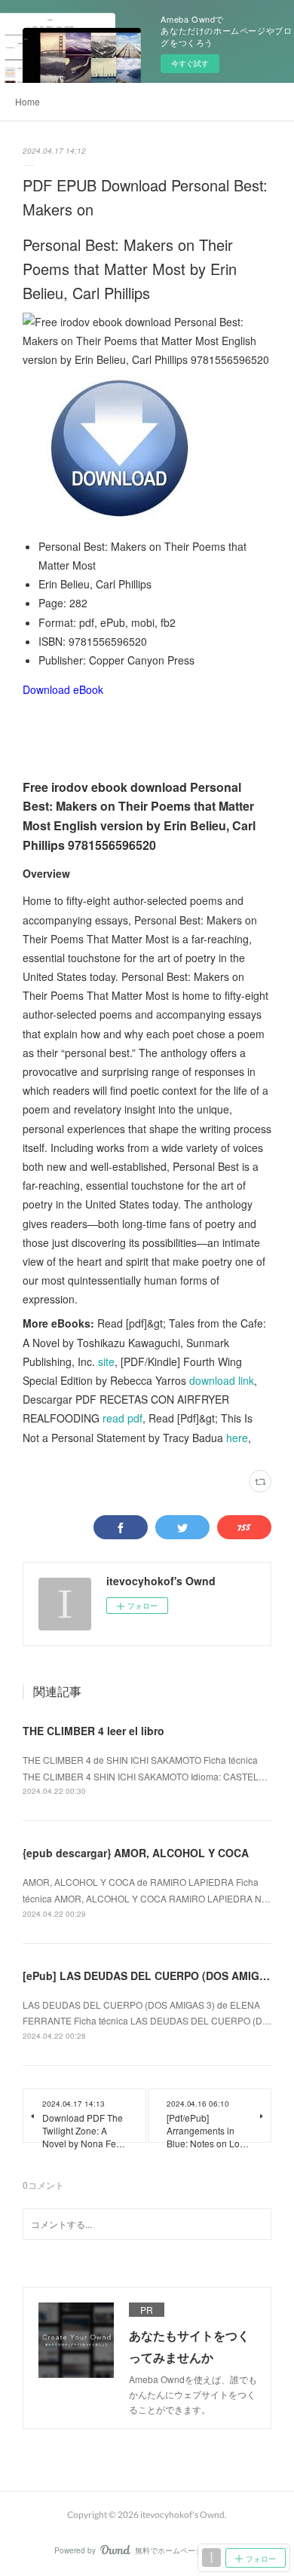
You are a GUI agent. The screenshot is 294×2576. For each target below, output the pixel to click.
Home (28, 101)
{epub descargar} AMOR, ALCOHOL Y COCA (136, 1853)
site (106, 1361)
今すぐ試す (190, 63)
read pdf (122, 1418)
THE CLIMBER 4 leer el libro (93, 1731)
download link (222, 1380)
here (237, 1438)
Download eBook (63, 689)
